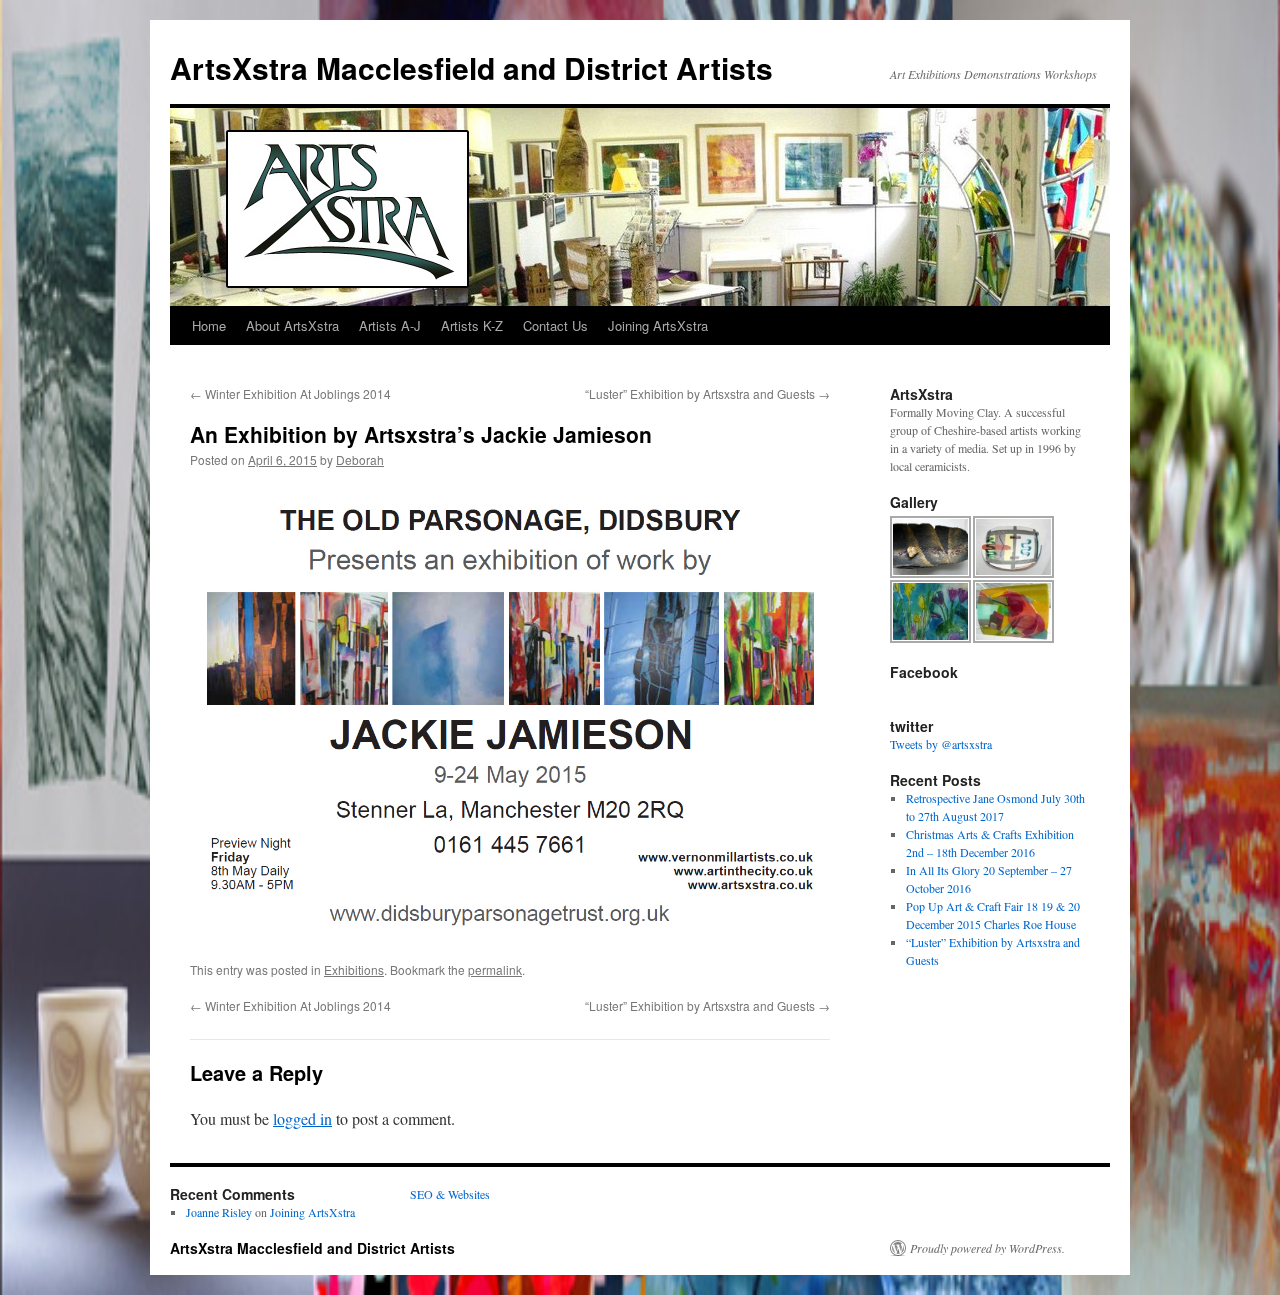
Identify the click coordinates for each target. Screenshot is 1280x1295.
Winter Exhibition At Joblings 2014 (290, 393)
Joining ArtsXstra (658, 325)
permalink (495, 969)
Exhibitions (354, 969)
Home (209, 325)
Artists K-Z (472, 325)
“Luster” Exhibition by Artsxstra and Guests (707, 393)
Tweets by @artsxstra (941, 744)
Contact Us (555, 325)
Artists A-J (390, 325)
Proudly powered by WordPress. (987, 1248)
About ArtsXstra (292, 325)
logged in (302, 1118)
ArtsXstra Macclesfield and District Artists (471, 67)
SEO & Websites (450, 1194)
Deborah (360, 459)
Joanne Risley (219, 1212)
